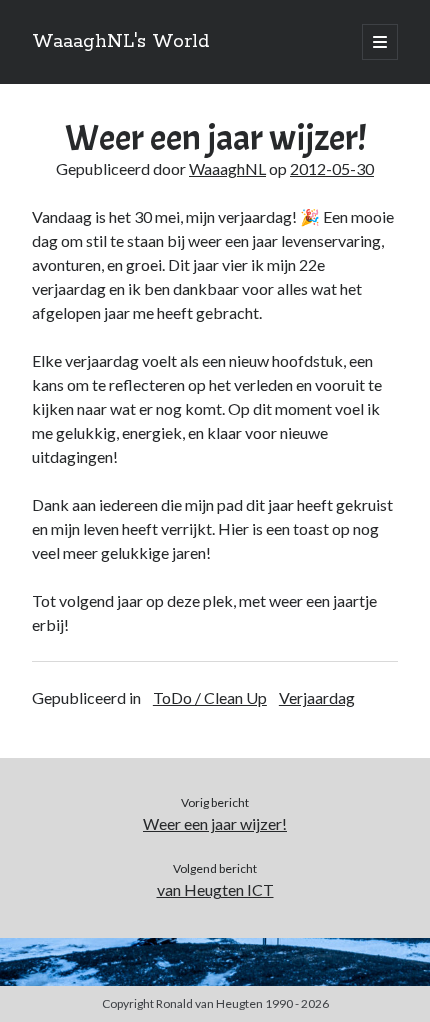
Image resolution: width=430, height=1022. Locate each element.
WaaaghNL (227, 168)
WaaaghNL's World (120, 42)
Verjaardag (317, 697)
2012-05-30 (332, 168)
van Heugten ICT (215, 889)
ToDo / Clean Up (210, 697)
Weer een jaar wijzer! (215, 823)
